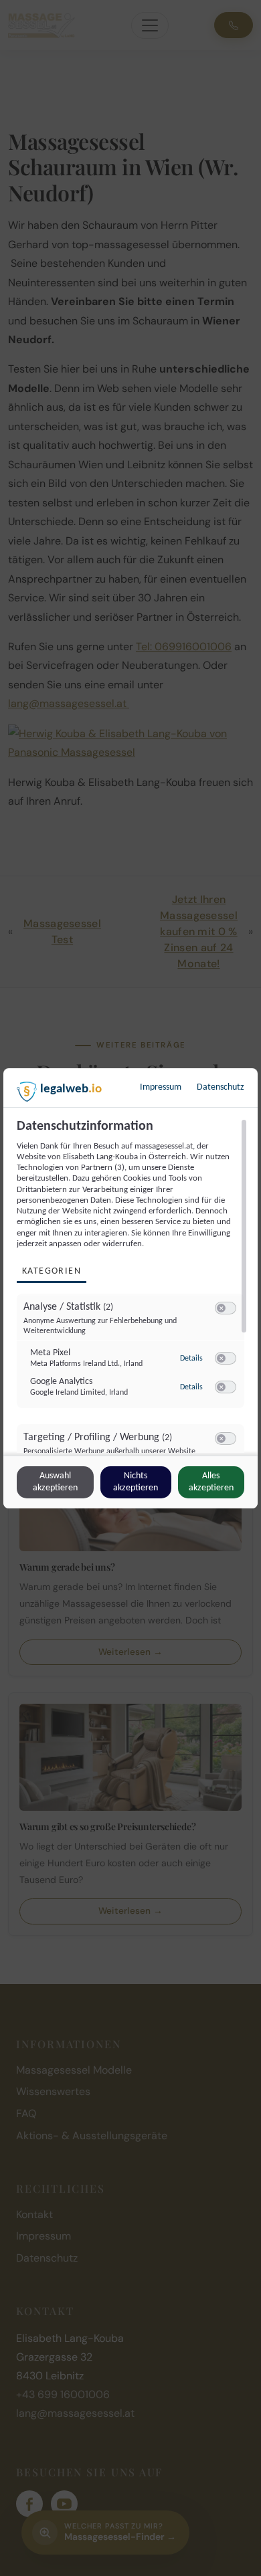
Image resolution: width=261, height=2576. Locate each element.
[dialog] (130, 1288)
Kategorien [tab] (52, 1271)
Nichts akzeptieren (136, 1482)
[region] (132, 1286)
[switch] (226, 1308)
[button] (221, 1308)
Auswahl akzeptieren (55, 1482)
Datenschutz (221, 1087)
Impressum (161, 1087)
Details (191, 1359)
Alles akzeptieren (211, 1482)
